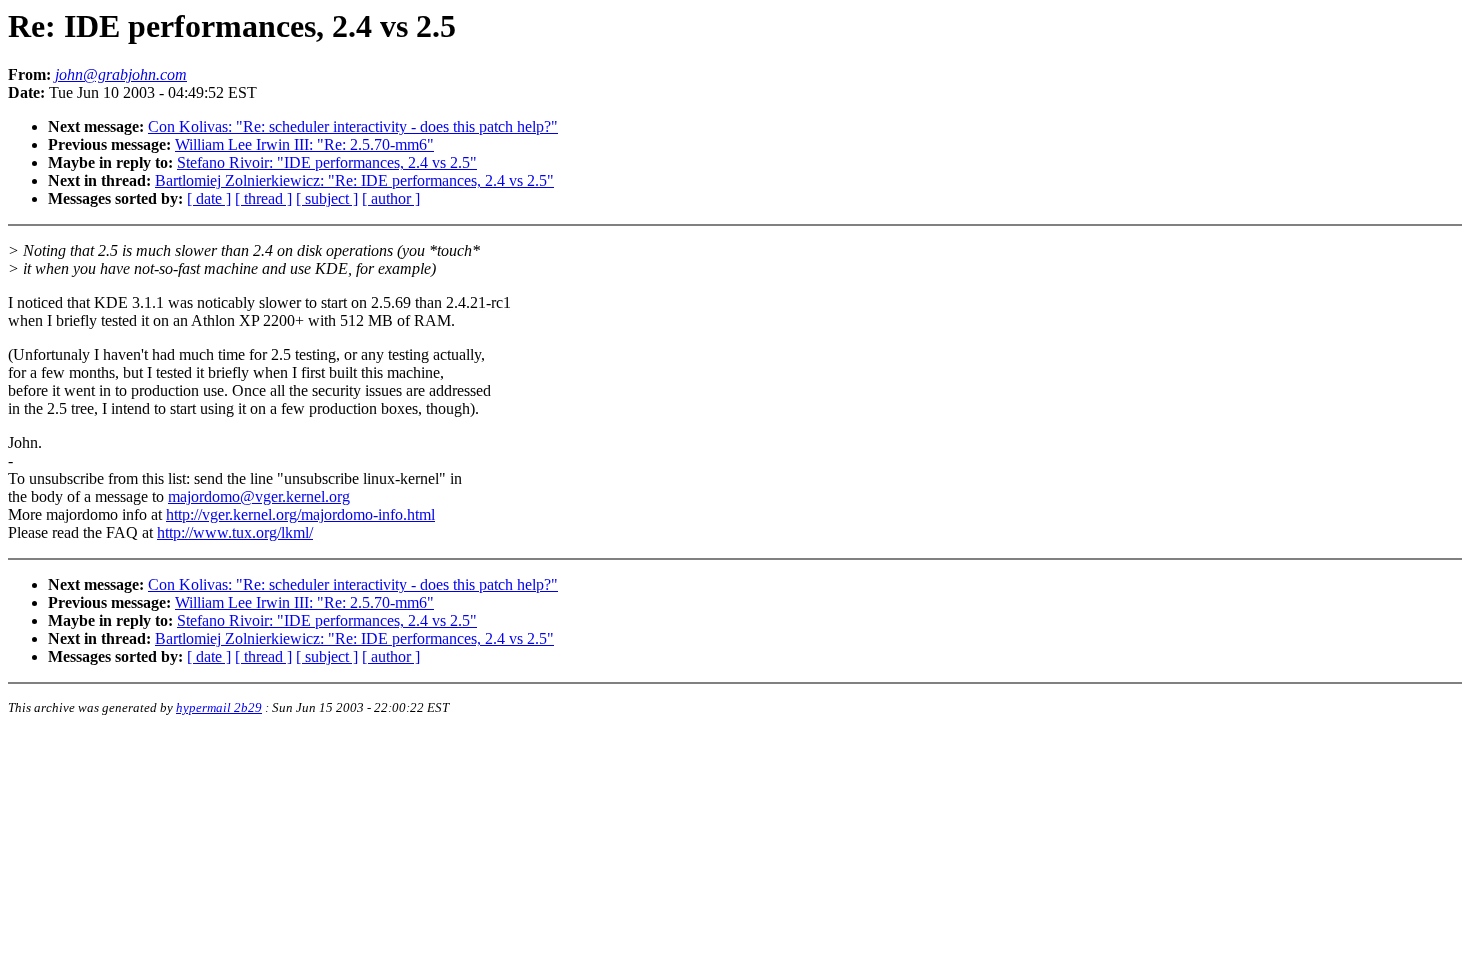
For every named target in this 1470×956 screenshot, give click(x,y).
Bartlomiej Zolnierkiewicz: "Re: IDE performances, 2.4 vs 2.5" (354, 180)
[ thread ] (263, 198)
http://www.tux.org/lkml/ (235, 532)
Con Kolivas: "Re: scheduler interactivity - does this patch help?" (353, 126)
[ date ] (209, 198)
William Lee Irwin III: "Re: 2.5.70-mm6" (304, 144)
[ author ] (391, 198)
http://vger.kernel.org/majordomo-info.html (300, 514)
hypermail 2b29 (219, 707)
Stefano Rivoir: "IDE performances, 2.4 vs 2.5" (327, 162)
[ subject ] (327, 198)
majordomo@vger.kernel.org (259, 496)
